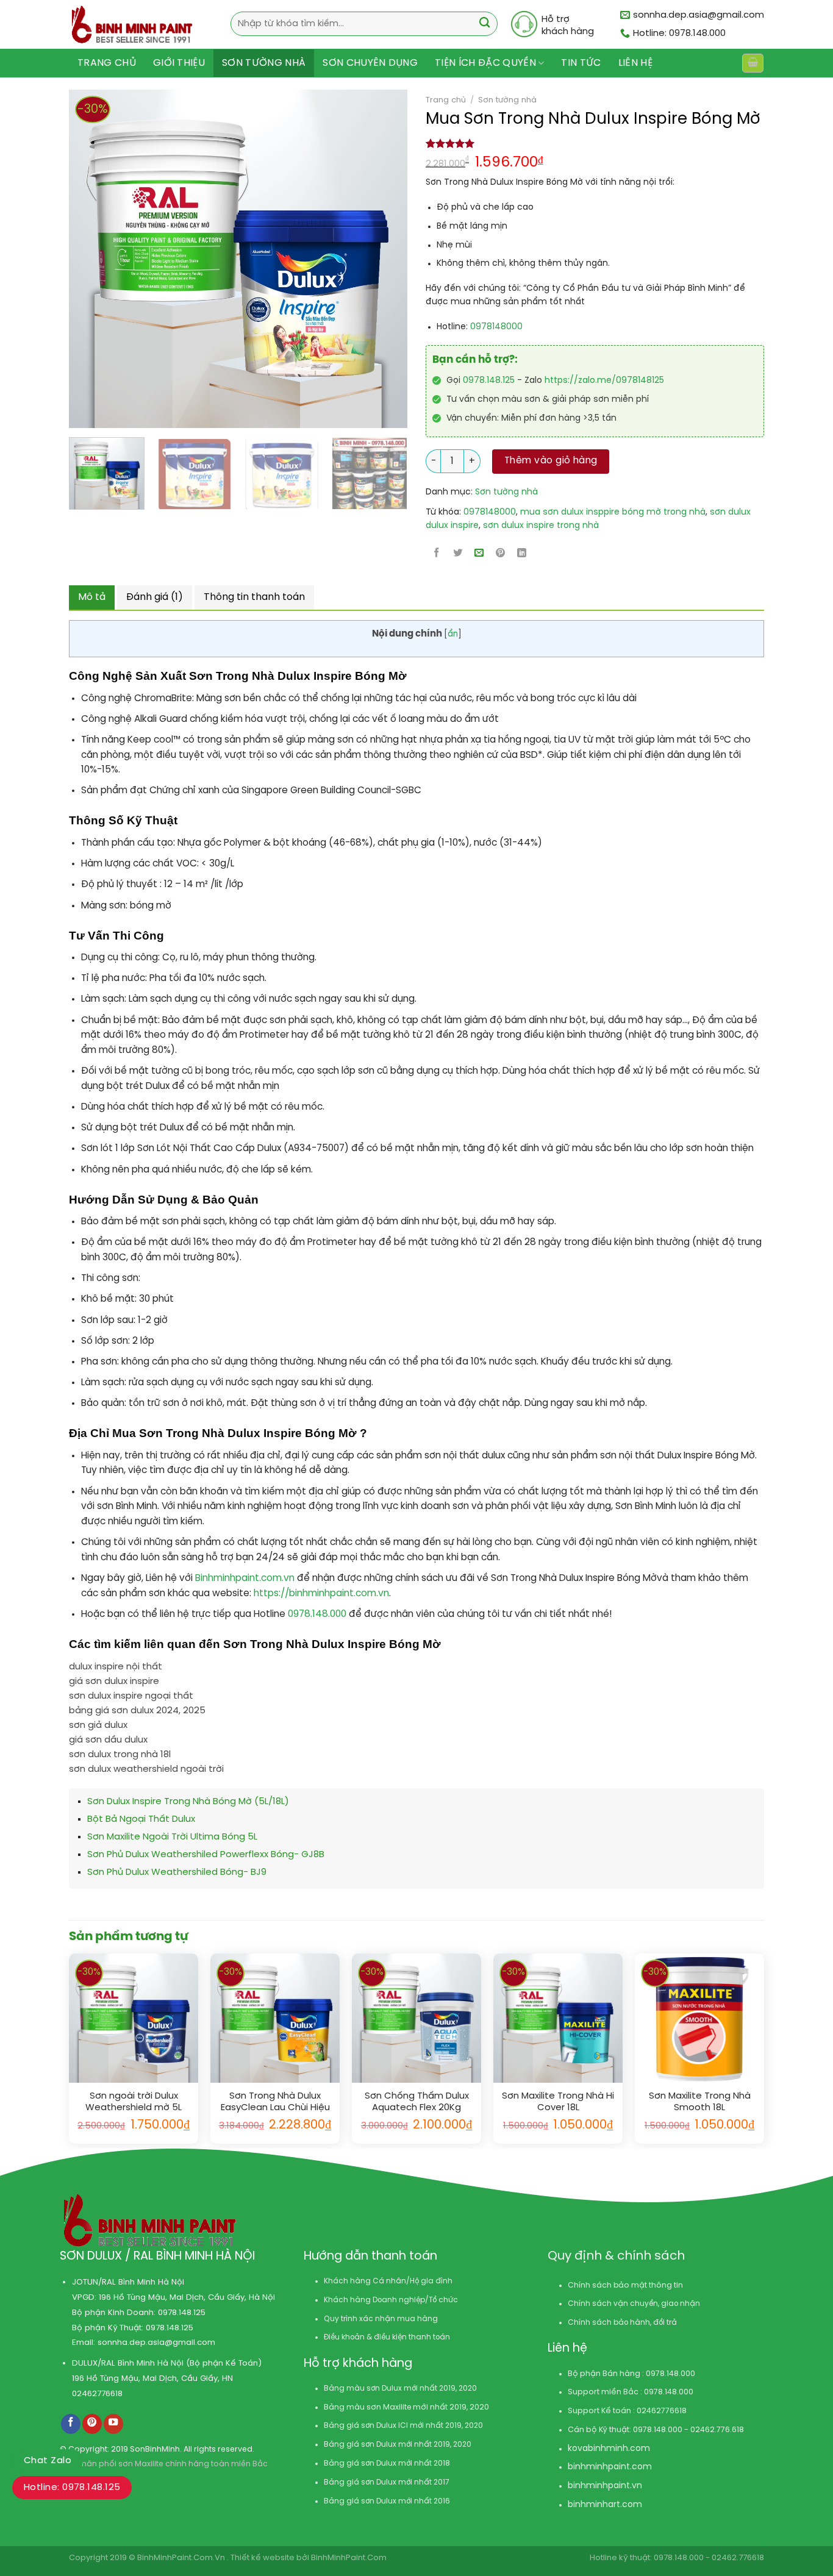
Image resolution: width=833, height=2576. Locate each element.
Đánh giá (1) (155, 597)
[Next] (362, 259)
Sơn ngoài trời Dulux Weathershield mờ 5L (134, 2102)
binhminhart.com (605, 2505)
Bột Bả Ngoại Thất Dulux (141, 1819)
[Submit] (484, 24)
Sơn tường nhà (264, 63)
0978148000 (496, 327)
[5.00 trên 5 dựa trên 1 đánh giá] (595, 143)
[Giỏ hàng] (753, 63)
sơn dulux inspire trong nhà (541, 526)
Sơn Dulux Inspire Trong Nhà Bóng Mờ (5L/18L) (188, 1802)
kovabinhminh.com (609, 2449)
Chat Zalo (48, 2461)
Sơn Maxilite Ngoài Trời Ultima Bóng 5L (172, 1837)
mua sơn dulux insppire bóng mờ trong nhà (613, 512)
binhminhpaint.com (610, 2467)
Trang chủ (107, 63)
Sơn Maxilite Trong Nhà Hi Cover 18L (558, 2102)
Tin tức (581, 63)
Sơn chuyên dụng (370, 63)
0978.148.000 (318, 1614)
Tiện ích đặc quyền (485, 63)
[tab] (92, 598)
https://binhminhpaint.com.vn (320, 1594)
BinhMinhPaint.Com (349, 2558)
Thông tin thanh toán (254, 597)
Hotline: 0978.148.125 (72, 2488)
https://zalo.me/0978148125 (604, 381)
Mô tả (92, 597)
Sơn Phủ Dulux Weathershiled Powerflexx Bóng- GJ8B (206, 1855)
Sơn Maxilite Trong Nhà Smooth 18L (700, 2102)
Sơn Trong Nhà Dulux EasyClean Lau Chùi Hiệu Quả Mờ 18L (275, 2103)
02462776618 (97, 2394)
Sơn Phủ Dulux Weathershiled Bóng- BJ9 (177, 1872)
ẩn (453, 634)
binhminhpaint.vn (605, 2486)
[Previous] (71, 259)
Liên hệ (635, 63)
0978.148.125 (489, 381)
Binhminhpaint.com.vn (246, 1579)
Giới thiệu (179, 63)
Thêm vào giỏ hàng (551, 461)
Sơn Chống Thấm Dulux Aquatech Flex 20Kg (417, 2102)
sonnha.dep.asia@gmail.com (156, 2342)
